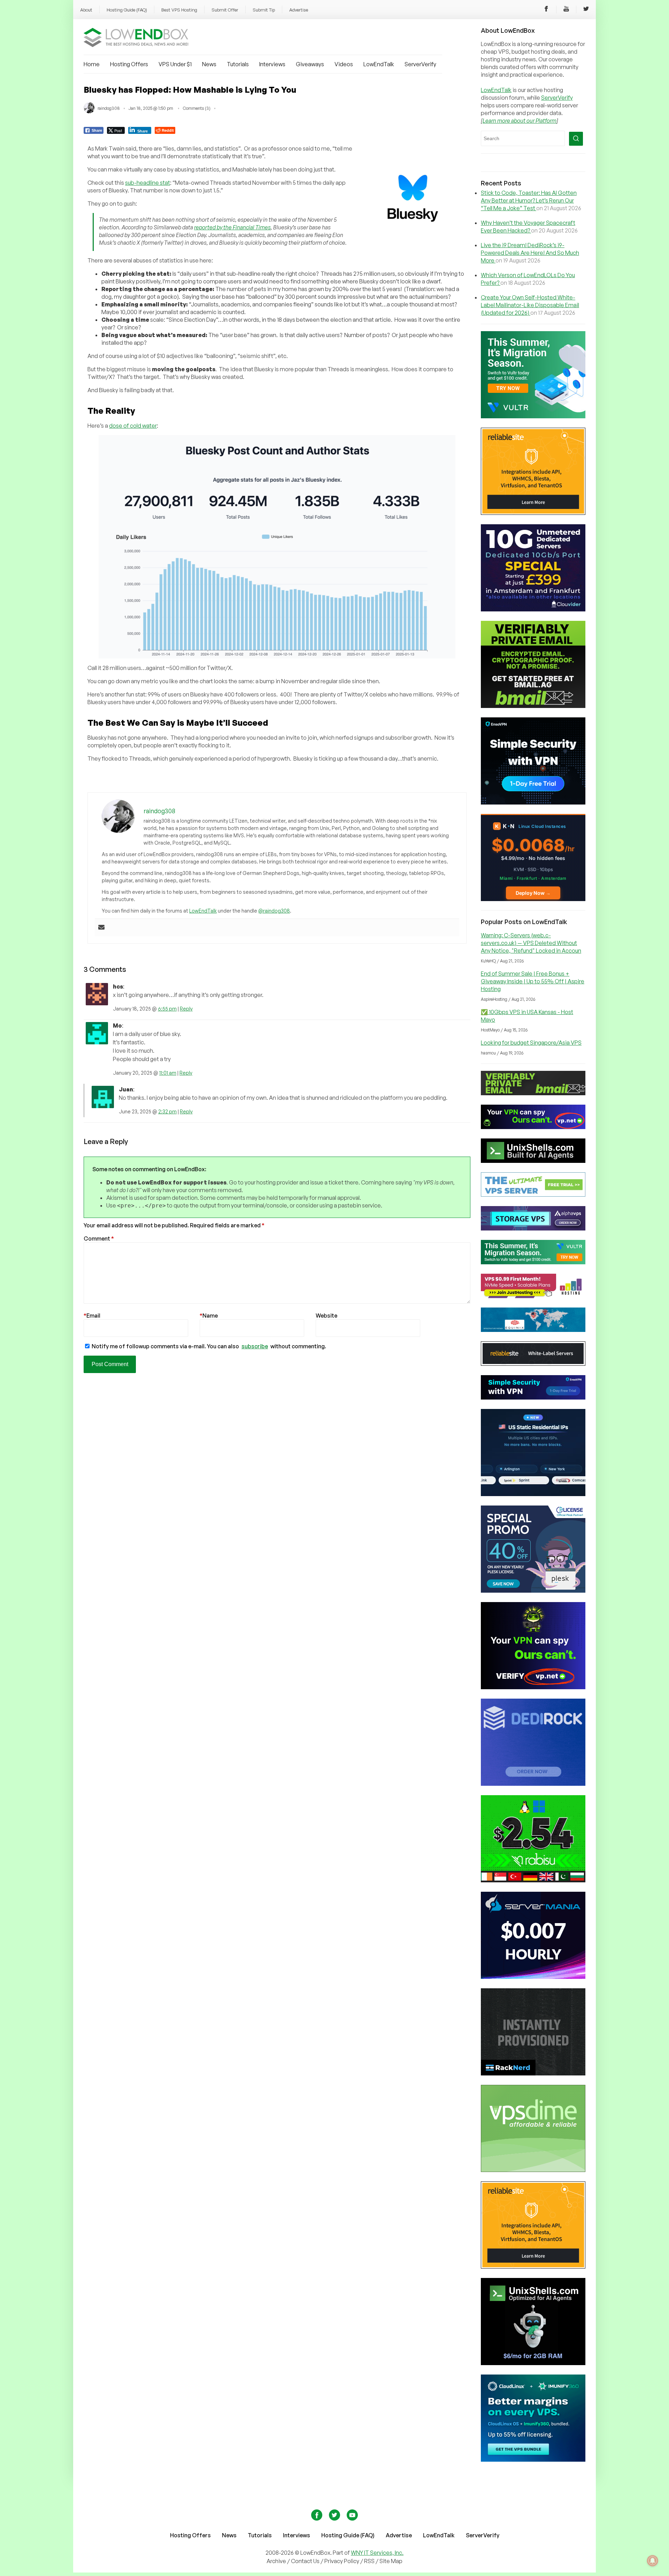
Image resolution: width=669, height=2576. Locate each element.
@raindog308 (274, 911)
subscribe (255, 1346)
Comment (99, 1239)
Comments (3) (197, 108)
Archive (276, 2561)
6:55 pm (167, 1009)
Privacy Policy (342, 2561)
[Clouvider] (533, 609)
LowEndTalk (379, 64)
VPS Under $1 (175, 64)
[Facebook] (546, 10)
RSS (370, 2561)
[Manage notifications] (653, 2561)
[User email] (101, 928)
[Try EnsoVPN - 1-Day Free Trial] (533, 802)
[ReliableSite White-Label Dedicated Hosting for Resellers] (533, 513)
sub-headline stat (148, 183)
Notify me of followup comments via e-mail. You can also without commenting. (208, 1346)
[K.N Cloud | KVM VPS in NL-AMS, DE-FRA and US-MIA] (533, 899)
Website (326, 1316)
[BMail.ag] (533, 706)
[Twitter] (586, 10)
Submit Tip (264, 10)
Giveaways (310, 64)
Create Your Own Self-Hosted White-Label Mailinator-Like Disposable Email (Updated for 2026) (530, 305)
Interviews (272, 64)
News (209, 64)
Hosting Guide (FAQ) (127, 10)
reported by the (232, 227)
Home (92, 64)
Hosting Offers (129, 64)
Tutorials (238, 64)
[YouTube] (566, 10)
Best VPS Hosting (179, 10)
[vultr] (533, 416)
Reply (186, 1009)
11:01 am (168, 1073)
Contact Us (306, 2561)
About (86, 10)
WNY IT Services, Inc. (377, 2553)
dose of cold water (133, 426)
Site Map (391, 2561)
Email (92, 1316)
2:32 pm (167, 1111)
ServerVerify (420, 64)
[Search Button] (576, 139)
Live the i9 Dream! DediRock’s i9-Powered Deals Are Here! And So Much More (530, 253)
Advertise (299, 10)
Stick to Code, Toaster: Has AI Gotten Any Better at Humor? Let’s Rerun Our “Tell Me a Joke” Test (529, 200)
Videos (344, 64)
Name (209, 1316)
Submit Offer (225, 10)
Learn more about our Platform (520, 121)
